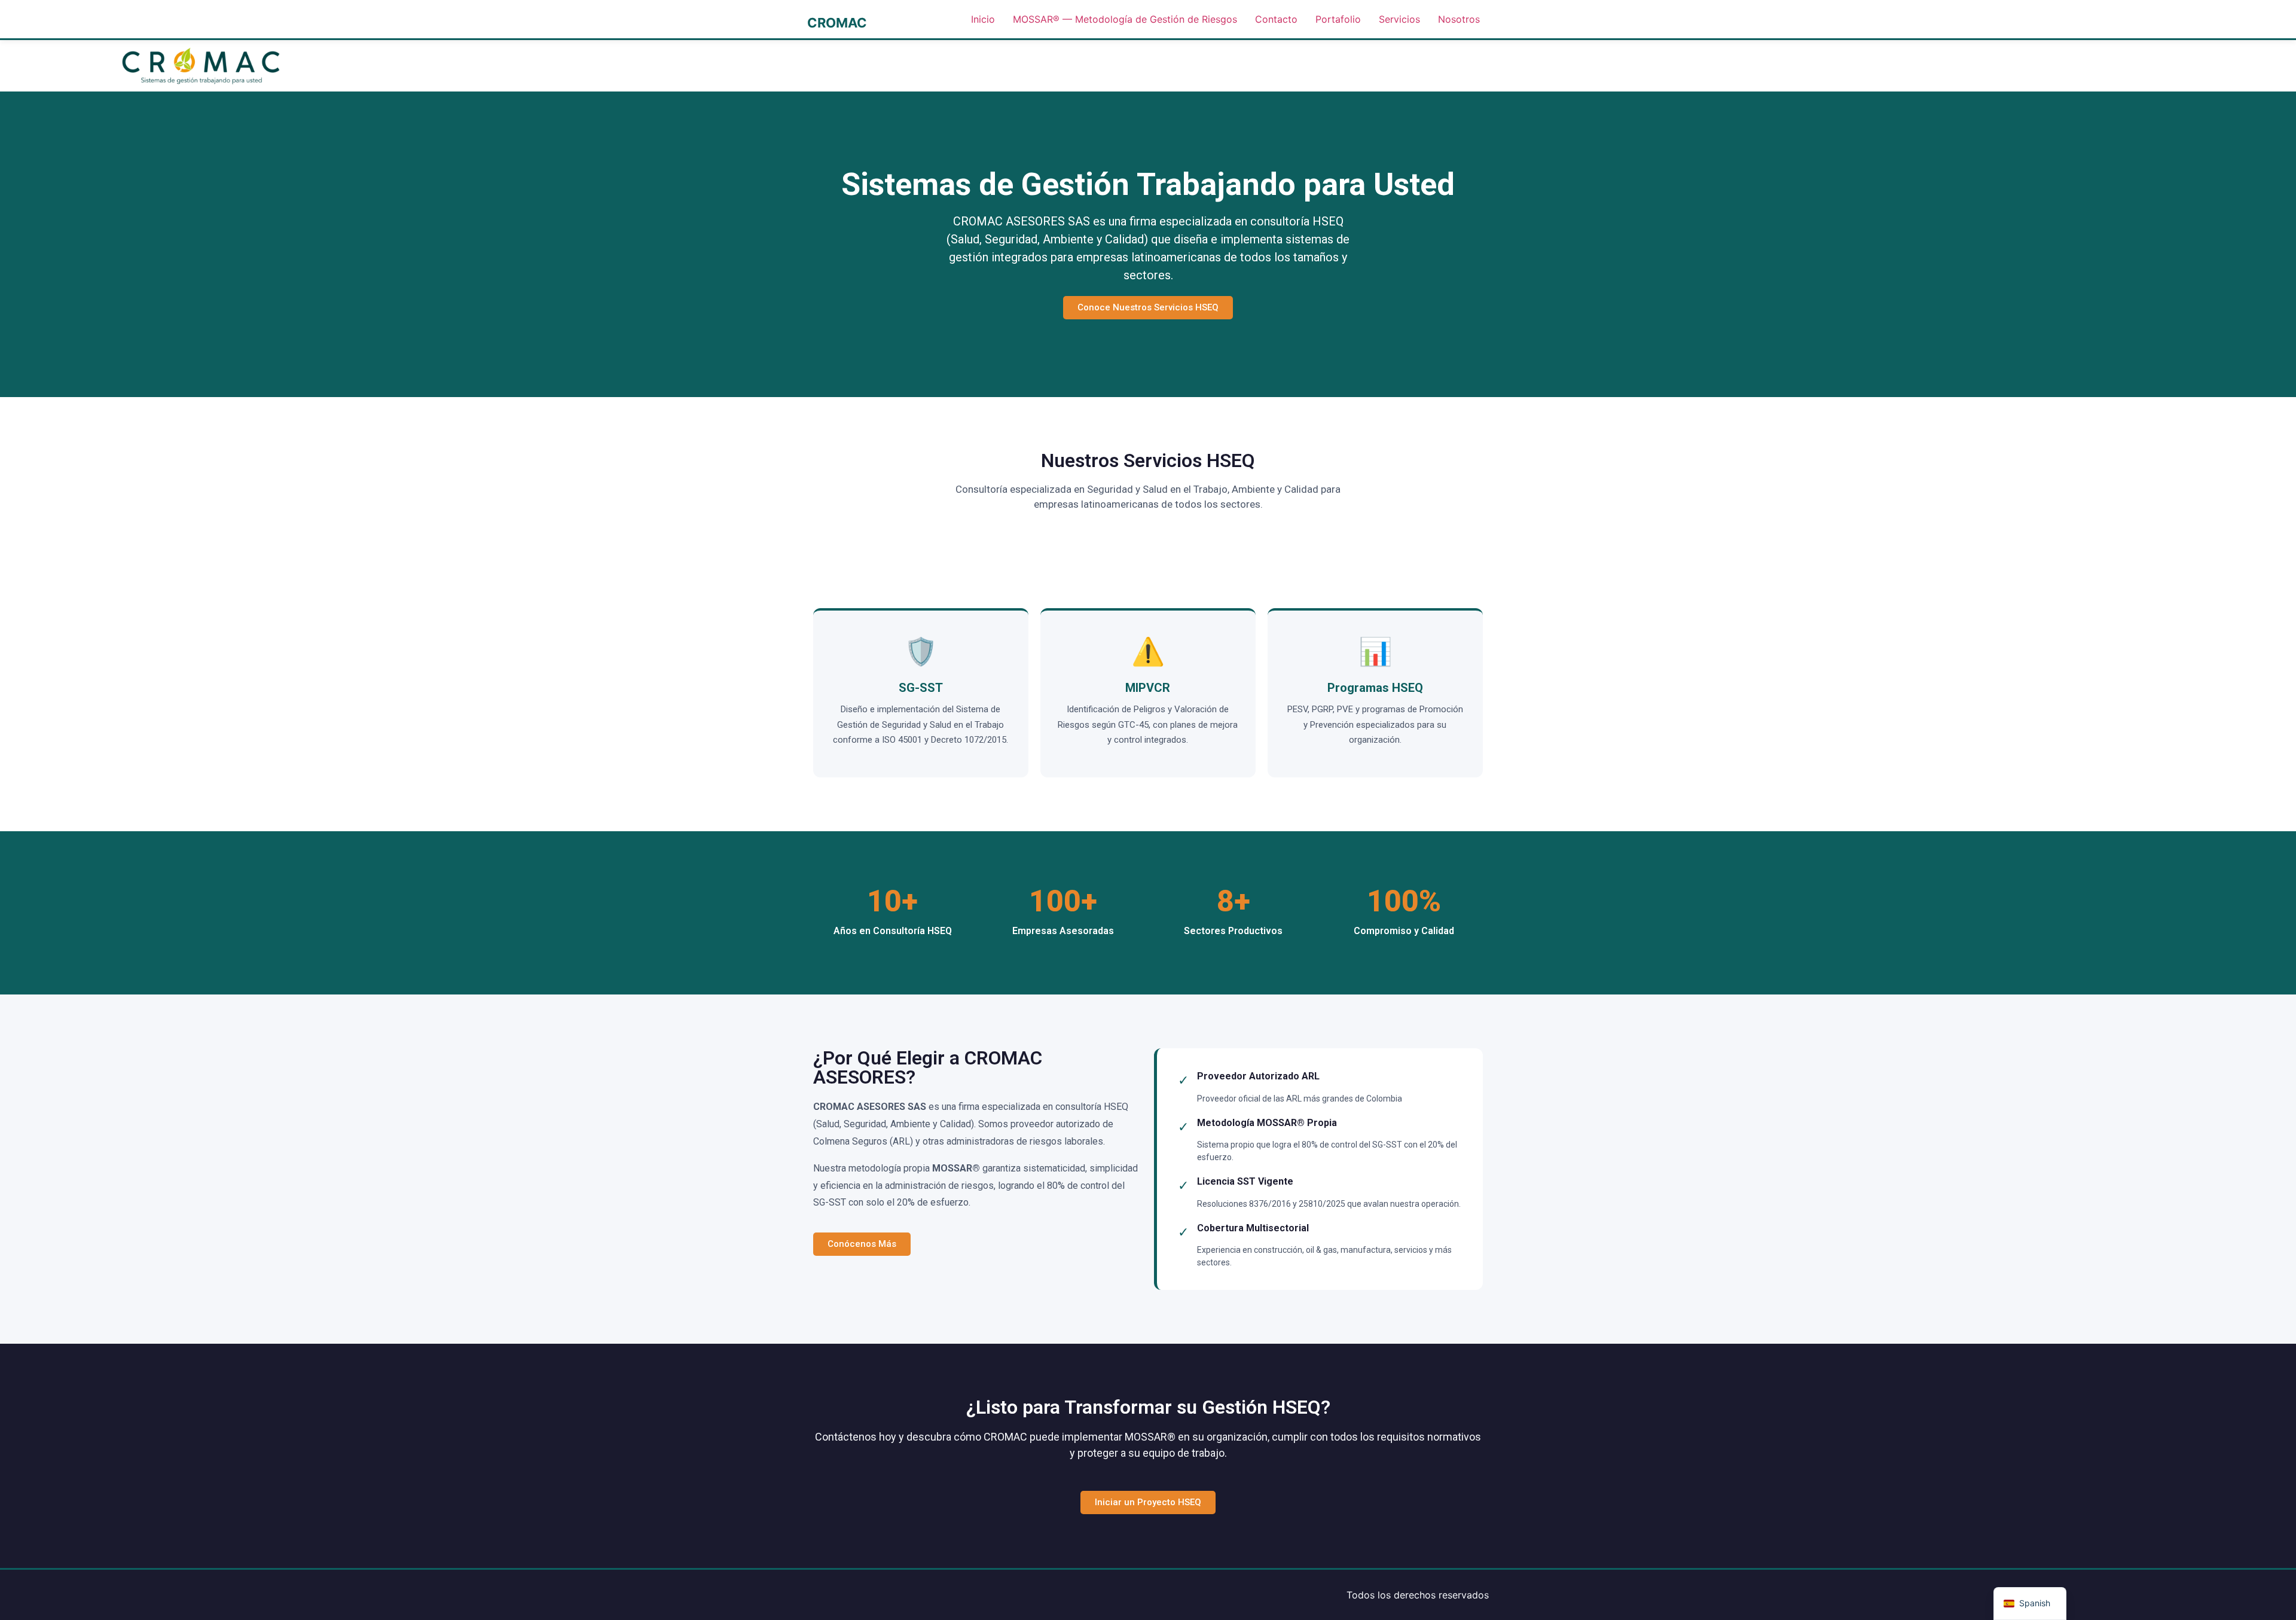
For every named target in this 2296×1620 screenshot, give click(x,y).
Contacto (1276, 19)
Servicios (1399, 19)
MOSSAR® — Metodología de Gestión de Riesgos (1125, 19)
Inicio (983, 19)
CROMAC (837, 23)
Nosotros (1459, 19)
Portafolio (1338, 19)
